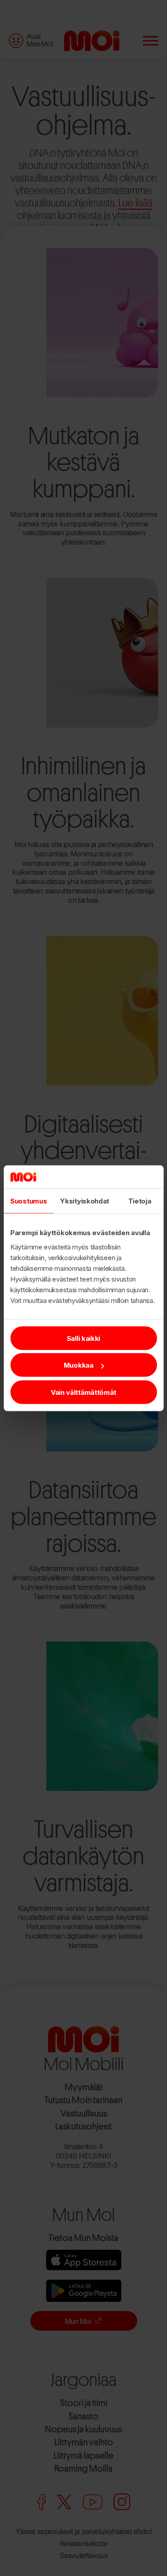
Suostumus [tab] (29, 1201)
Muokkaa (79, 1365)
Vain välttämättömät (83, 1392)
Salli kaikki (83, 1338)
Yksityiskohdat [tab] (85, 1201)
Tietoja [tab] (140, 1201)
